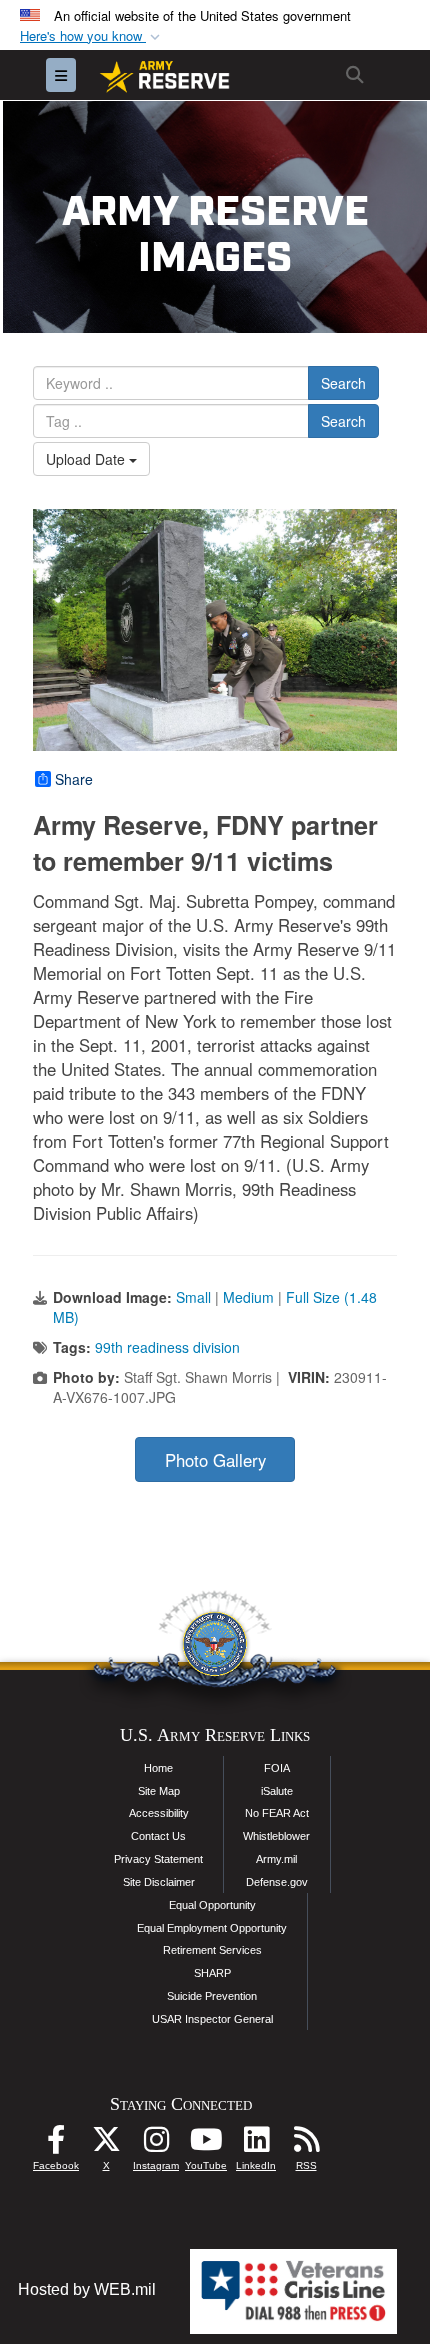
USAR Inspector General (212, 2019)
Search (343, 383)
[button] (92, 36)
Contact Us (158, 1836)
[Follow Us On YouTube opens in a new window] (206, 2144)
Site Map (159, 1791)
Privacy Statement (158, 1859)
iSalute (277, 1791)
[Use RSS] (306, 2144)
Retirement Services (212, 1950)
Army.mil (276, 1859)
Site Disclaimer (159, 1882)
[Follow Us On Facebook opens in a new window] (56, 2144)
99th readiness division (167, 1347)
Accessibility (159, 1813)
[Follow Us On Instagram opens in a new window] (156, 2144)
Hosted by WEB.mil (87, 2289)
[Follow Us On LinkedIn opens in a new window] (256, 2144)
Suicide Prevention (212, 1996)
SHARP (212, 1973)
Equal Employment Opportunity (212, 1928)
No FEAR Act (277, 1813)
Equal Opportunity (212, 1905)
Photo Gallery (215, 1460)
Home (158, 1768)
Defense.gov (277, 1882)
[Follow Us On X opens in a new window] (106, 2144)
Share (74, 779)
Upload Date (87, 459)
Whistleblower (276, 1836)
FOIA (277, 1768)
